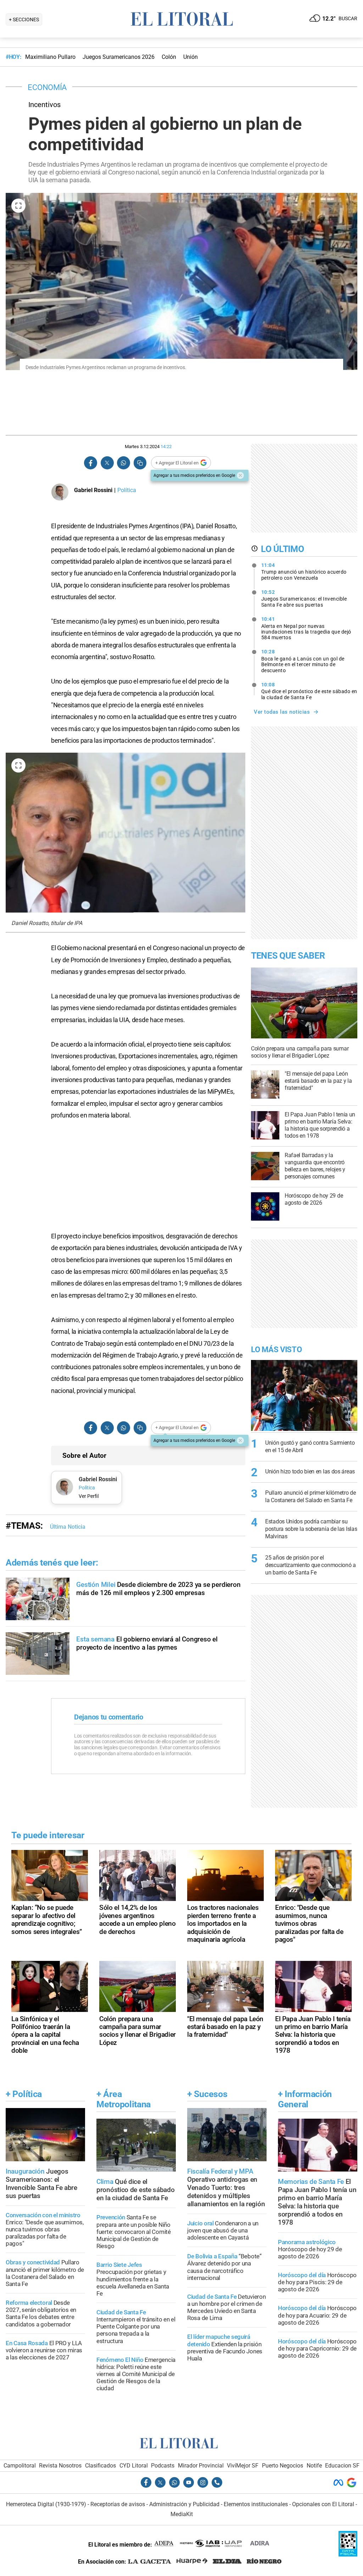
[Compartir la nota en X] (107, 463)
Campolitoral (20, 2466)
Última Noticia (68, 1527)
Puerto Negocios (283, 2466)
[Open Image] (18, 206)
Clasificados (100, 2466)
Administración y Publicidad (184, 2504)
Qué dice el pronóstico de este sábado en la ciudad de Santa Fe (309, 691)
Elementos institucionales (256, 2504)
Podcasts (163, 2466)
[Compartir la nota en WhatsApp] (123, 463)
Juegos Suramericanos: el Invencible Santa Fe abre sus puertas (304, 598)
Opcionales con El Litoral (323, 2504)
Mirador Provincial (201, 2466)
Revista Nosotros (60, 2466)
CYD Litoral (134, 2466)
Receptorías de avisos (118, 2504)
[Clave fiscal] (348, 2555)
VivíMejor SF (243, 2466)
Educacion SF (342, 2466)
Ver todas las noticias (282, 712)
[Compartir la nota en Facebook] (91, 463)
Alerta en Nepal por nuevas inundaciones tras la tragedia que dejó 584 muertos (306, 628)
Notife (314, 2466)
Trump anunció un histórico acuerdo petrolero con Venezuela (304, 571)
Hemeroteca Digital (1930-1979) (46, 2504)
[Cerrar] (240, 475)
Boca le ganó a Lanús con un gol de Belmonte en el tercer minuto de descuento (303, 661)
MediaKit (182, 2514)
